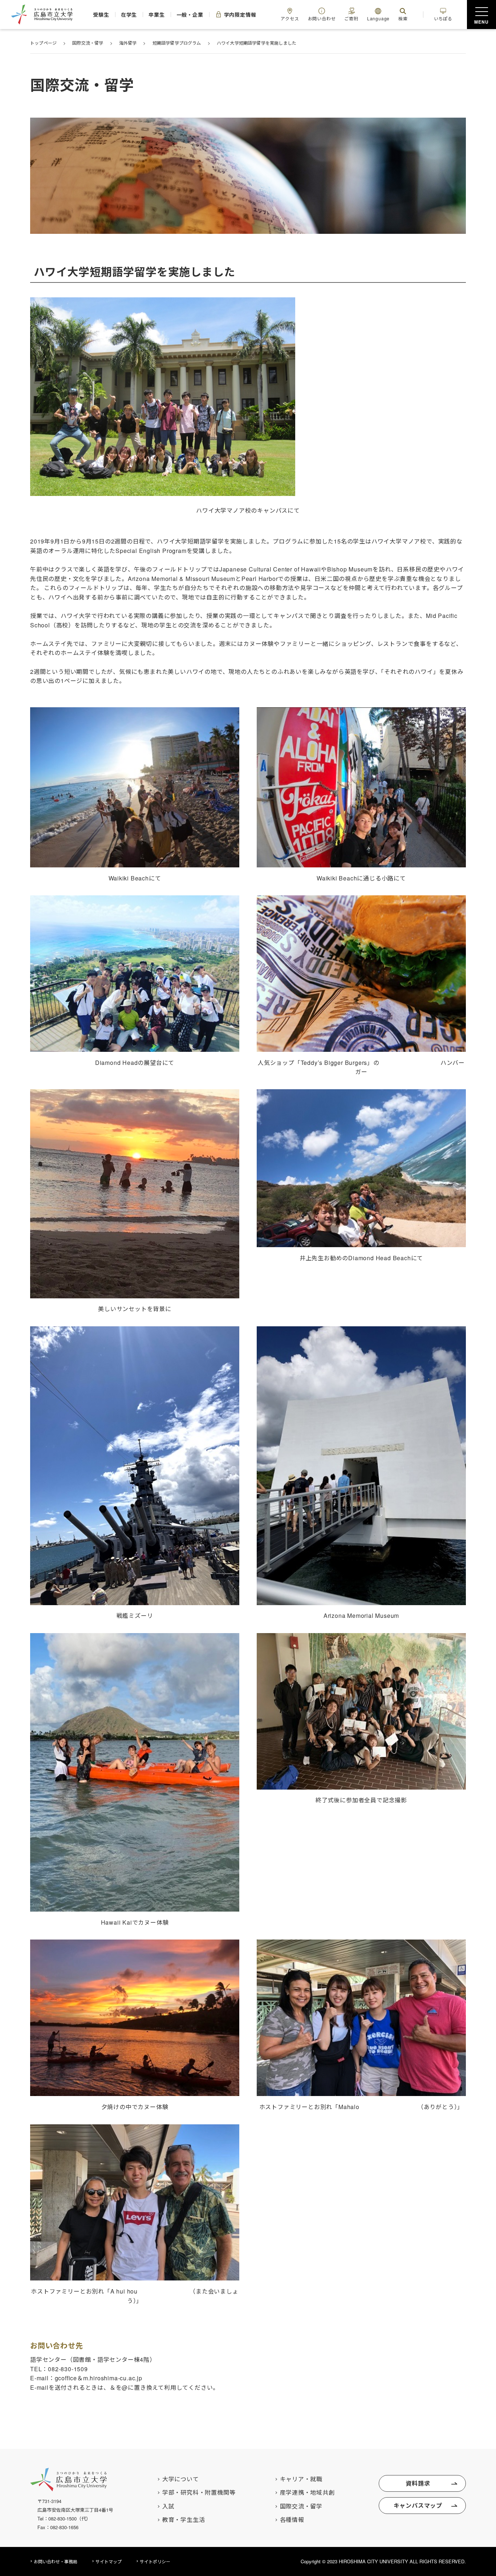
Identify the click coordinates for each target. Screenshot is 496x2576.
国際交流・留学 (301, 2506)
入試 (168, 2506)
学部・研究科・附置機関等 (199, 2492)
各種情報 (292, 2520)
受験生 (101, 15)
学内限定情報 (240, 15)
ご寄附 (351, 18)
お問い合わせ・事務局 (56, 2561)
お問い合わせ (322, 18)
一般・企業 (190, 15)
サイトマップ (109, 2561)
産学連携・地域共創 (307, 2492)
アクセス (290, 18)
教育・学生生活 (184, 2520)
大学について (181, 2479)
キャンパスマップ (418, 2505)
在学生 (129, 15)
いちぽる (443, 18)
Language (378, 18)
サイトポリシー (155, 2561)
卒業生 (156, 15)
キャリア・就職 (301, 2479)
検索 (403, 18)
